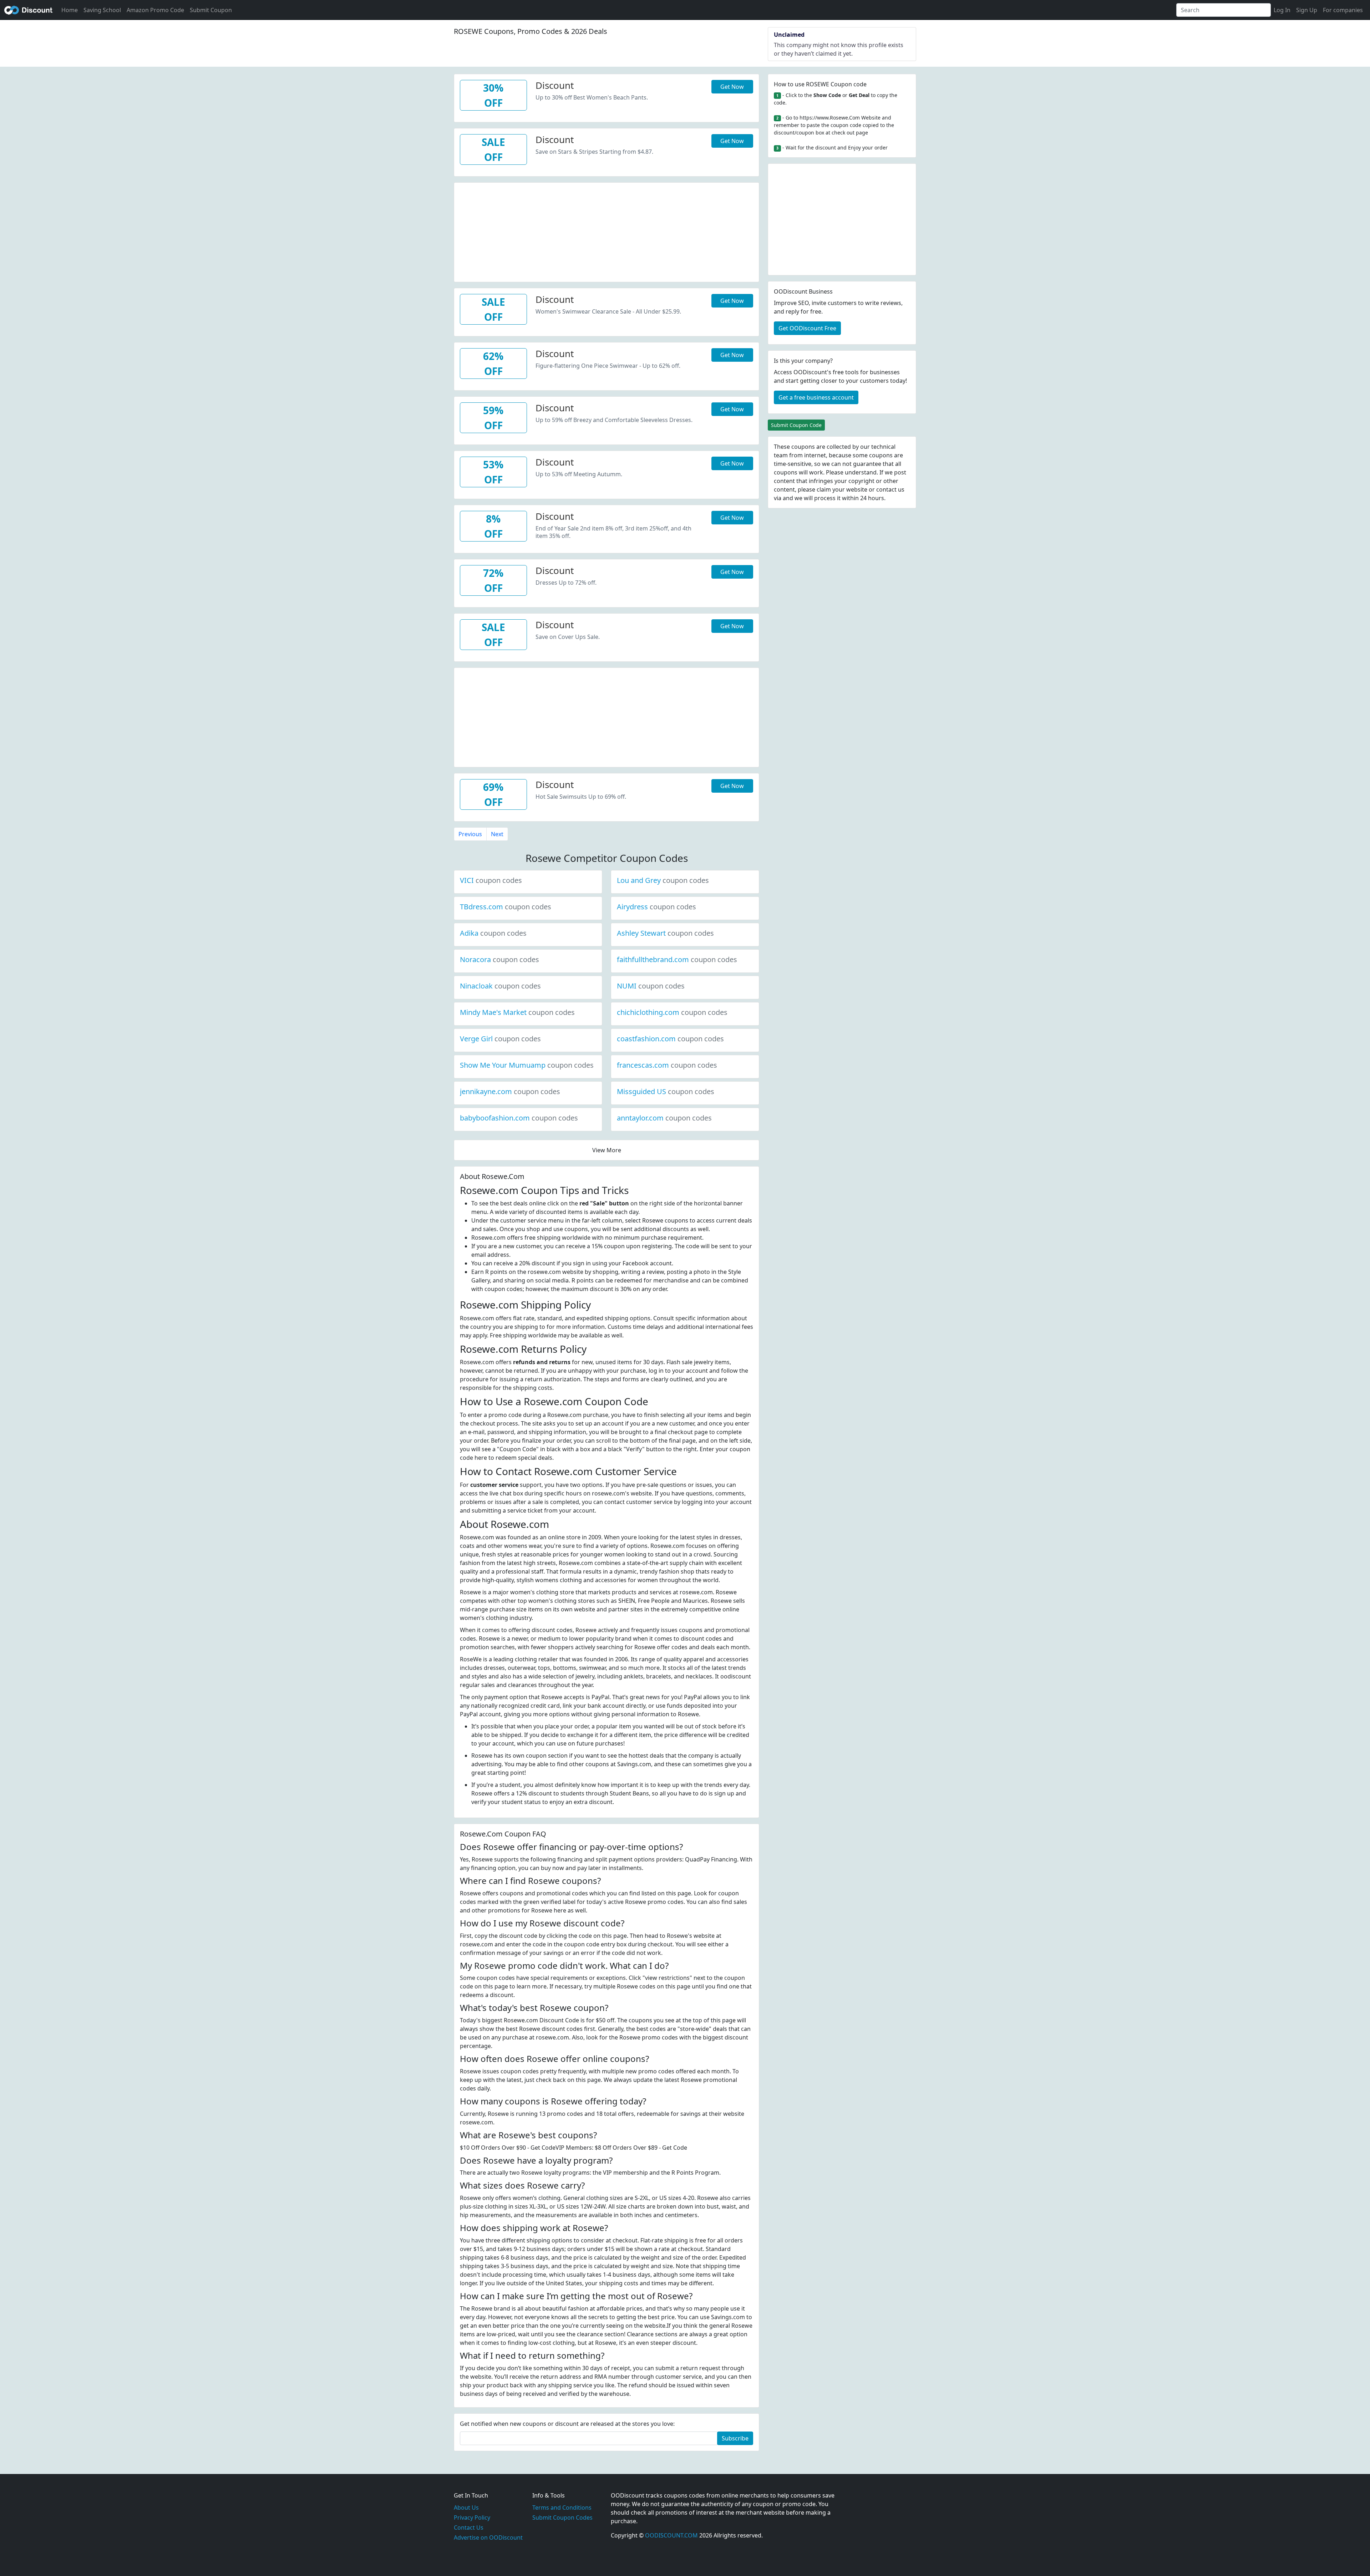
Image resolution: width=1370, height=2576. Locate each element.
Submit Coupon (211, 10)
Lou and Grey (663, 880)
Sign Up (1307, 10)
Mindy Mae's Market (517, 1012)
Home (70, 10)
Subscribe (735, 2438)
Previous (470, 834)
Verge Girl (500, 1039)
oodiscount (29, 10)
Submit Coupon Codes (562, 2517)
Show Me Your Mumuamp (527, 1065)
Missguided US (666, 1091)
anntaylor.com (664, 1118)
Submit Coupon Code (796, 425)
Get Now (732, 87)
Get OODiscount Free (807, 328)
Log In (1282, 10)
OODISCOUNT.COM (671, 2535)
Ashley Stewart (665, 933)
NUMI (651, 986)
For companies (1343, 10)
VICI (491, 880)
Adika (493, 933)
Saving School (102, 10)
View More (607, 1150)
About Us (466, 2508)
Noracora (499, 959)
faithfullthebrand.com (677, 959)
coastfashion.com (670, 1039)
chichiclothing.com (672, 1012)
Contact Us (469, 2527)
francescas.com (667, 1065)
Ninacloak (500, 986)
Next (497, 834)
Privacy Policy (472, 2517)
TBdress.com (506, 907)
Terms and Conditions (562, 2508)
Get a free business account (816, 397)
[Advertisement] (607, 233)
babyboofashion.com (519, 1118)
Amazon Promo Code (155, 10)
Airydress (656, 907)
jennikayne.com (510, 1091)
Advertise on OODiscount (488, 2537)
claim (824, 489)
